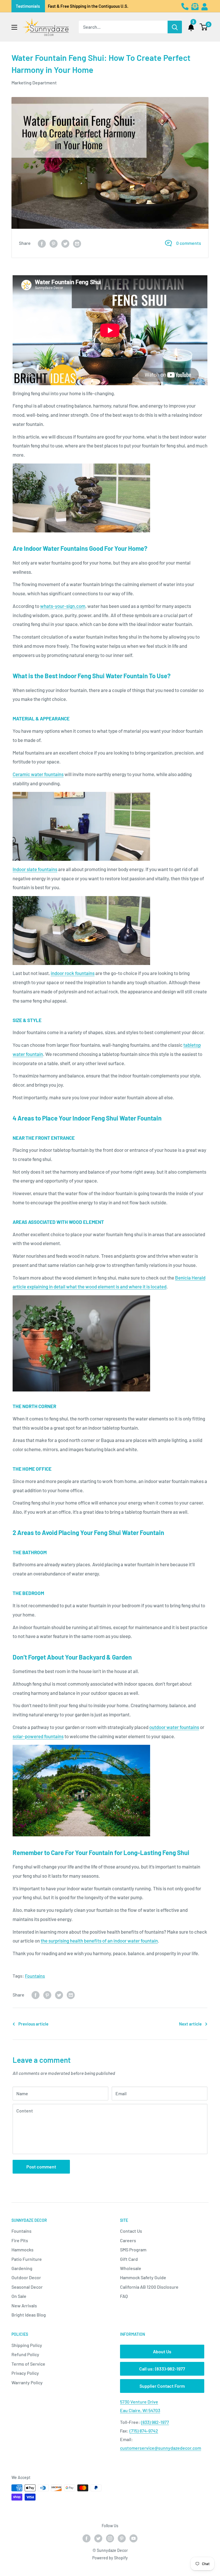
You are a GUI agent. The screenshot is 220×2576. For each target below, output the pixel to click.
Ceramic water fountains (38, 774)
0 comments (189, 243)
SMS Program (133, 2250)
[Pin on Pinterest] (54, 243)
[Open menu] (14, 27)
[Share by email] (77, 243)
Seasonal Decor (27, 2287)
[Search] (175, 27)
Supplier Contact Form (162, 2386)
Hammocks (22, 2250)
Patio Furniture (27, 2259)
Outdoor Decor (26, 2277)
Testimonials (28, 6)
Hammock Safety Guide (143, 2277)
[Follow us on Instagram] (110, 2538)
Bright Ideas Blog (29, 2315)
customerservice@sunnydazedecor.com (161, 2448)
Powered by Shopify (110, 2558)
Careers (128, 2240)
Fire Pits (20, 2240)
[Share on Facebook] (42, 243)
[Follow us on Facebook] (87, 2538)
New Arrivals (24, 2305)
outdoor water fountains (174, 1727)
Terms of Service (28, 2364)
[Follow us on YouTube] (133, 2538)
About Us (162, 2351)
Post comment (41, 2167)
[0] (204, 27)
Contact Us (131, 2231)
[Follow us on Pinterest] (122, 2538)
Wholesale (131, 2268)
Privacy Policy (25, 2373)
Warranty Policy (27, 2382)
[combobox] (123, 27)
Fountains (35, 1976)
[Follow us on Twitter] (98, 2538)
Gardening (22, 2268)
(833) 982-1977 (155, 2422)
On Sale (19, 2296)
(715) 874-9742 (144, 2431)
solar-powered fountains (38, 1736)
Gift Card (129, 2259)
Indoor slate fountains (35, 869)
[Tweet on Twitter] (65, 243)
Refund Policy (25, 2354)
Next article (190, 2024)
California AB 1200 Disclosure (149, 2287)
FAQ (124, 2296)
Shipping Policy (27, 2345)
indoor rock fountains (73, 973)
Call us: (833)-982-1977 (162, 2369)
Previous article (33, 2024)
